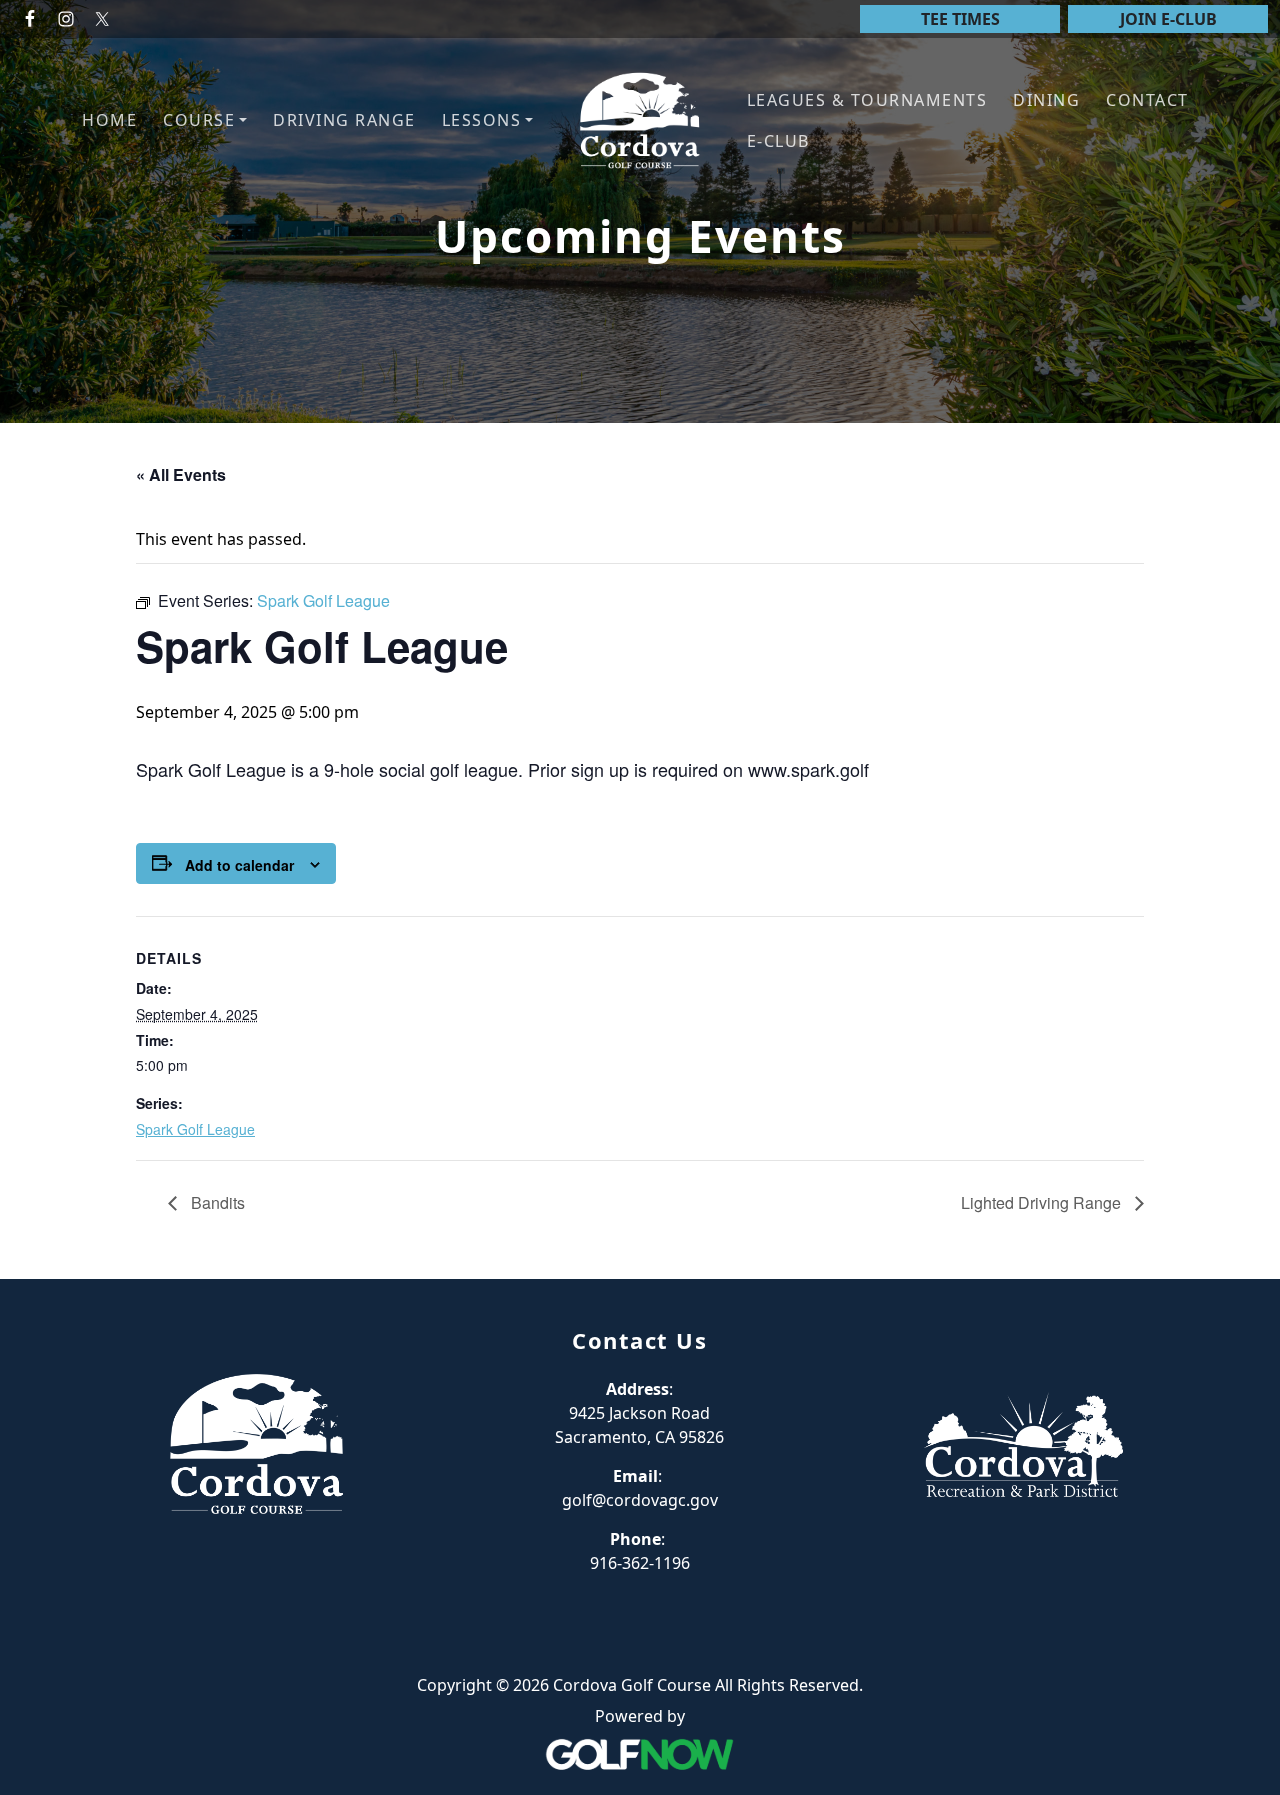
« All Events (181, 474)
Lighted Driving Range (1043, 1202)
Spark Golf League (195, 1129)
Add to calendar (239, 865)
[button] (205, 120)
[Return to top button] (1241, 1241)
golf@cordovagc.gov (640, 1500)
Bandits (216, 1202)
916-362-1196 (640, 1563)
